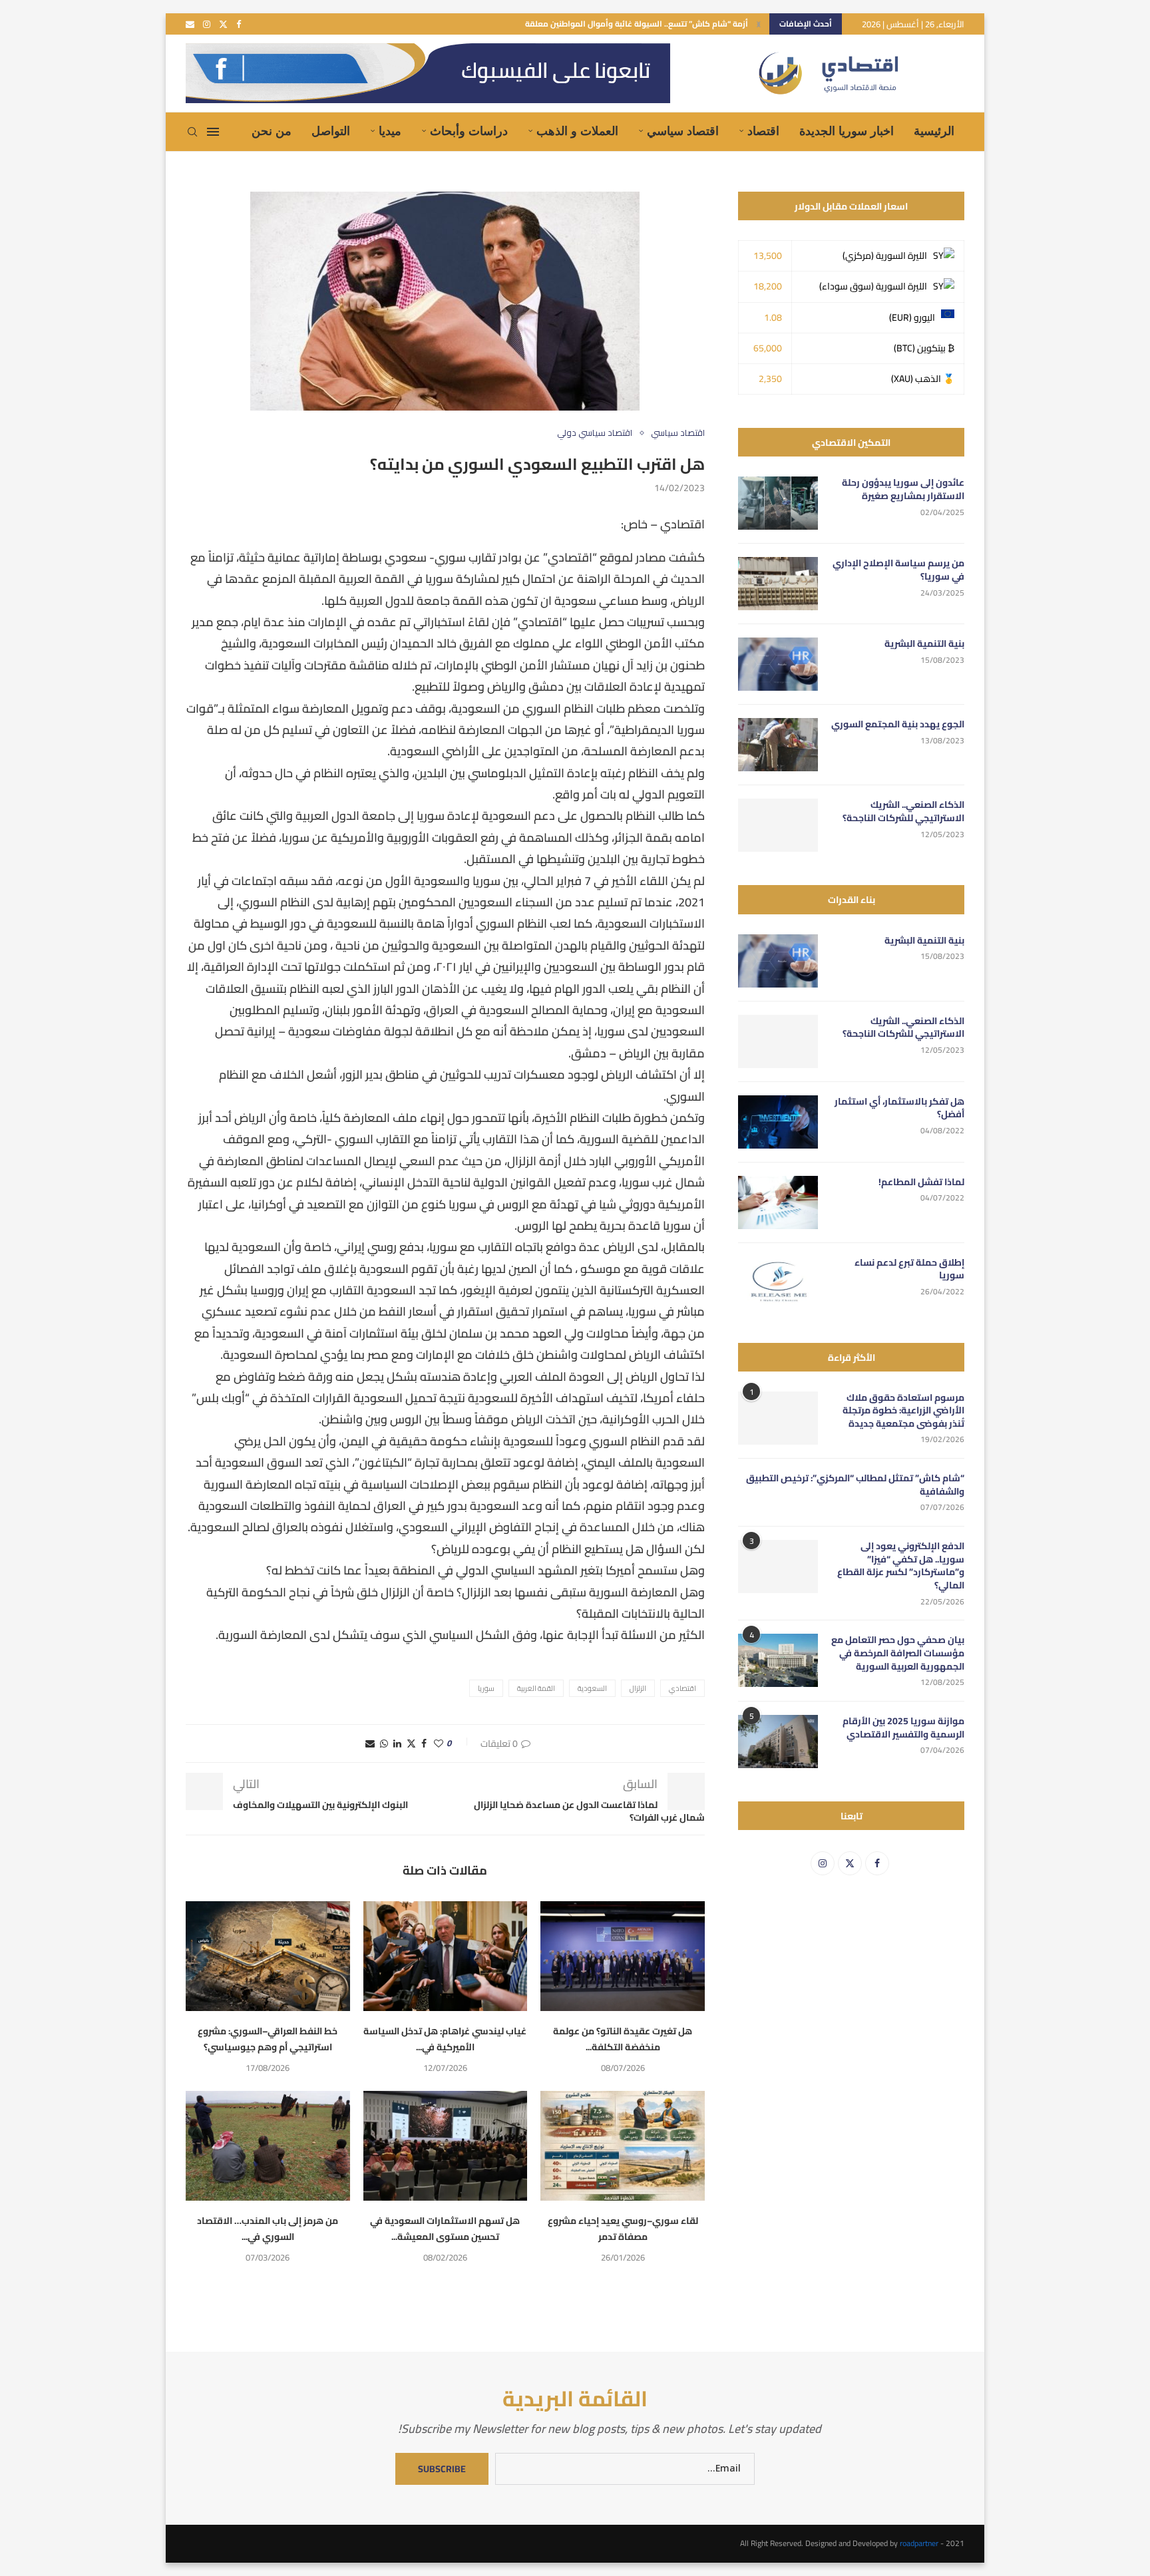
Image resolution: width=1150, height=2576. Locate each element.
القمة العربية (536, 1688)
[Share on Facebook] (424, 1744)
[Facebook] (239, 24)
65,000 (768, 348)
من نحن (272, 131)
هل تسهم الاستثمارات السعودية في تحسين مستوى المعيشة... (445, 2229)
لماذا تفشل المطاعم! (921, 1183)
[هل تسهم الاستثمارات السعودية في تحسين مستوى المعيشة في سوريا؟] (446, 2145)
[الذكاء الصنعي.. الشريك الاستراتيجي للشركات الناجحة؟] (778, 825)
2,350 (770, 379)
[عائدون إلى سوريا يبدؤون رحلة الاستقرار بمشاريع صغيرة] (778, 503)
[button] (759, 24)
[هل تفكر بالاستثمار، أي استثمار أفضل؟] (778, 1122)
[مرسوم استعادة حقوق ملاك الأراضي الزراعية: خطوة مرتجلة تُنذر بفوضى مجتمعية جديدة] (778, 1418)
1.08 (773, 317)
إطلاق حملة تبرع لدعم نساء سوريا (909, 1269)
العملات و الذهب (577, 131)
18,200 (768, 286)
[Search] (192, 132)
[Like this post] (439, 1744)
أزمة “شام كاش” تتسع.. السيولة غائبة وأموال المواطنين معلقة (637, 24)
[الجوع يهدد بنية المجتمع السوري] (778, 745)
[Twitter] (223, 24)
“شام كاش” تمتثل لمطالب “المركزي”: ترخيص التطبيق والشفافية (855, 1485)
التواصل (331, 131)
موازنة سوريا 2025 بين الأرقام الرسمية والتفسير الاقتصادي (903, 1728)
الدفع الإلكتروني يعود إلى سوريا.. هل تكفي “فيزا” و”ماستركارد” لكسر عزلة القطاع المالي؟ (901, 1566)
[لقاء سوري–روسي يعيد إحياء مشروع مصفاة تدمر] (623, 2145)
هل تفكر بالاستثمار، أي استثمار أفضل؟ (899, 1108)
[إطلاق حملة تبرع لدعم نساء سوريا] (778, 1283)
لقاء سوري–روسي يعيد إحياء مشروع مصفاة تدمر (623, 2229)
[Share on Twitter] (411, 1744)
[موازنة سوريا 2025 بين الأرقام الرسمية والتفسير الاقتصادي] (778, 1742)
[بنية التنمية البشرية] (778, 664)
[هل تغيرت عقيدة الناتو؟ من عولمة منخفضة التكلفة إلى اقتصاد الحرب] (623, 1956)
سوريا (486, 1688)
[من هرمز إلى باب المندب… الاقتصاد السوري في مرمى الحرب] (268, 2145)
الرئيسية (934, 131)
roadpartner (919, 2543)
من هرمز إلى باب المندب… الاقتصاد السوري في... (268, 2229)
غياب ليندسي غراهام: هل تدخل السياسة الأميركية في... (445, 2039)
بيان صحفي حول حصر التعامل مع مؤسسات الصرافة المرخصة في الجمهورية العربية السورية (898, 1653)
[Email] (190, 24)
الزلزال (638, 1688)
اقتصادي (682, 1688)
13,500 (768, 256)
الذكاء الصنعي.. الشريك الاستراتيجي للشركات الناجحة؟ (903, 812)
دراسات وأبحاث (469, 131)
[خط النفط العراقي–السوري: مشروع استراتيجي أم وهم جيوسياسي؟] (268, 1956)
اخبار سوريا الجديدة (847, 131)
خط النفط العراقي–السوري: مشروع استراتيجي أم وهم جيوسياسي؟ (268, 2039)
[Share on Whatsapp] (384, 1744)
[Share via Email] (370, 1744)
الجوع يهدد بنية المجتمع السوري (898, 725)
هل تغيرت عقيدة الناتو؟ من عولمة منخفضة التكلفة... (623, 2039)
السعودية (592, 1688)
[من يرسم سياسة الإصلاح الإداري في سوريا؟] (778, 584)
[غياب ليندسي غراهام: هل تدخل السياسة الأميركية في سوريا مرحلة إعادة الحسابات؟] (446, 1956)
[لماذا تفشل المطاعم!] (778, 1202)
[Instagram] (207, 24)
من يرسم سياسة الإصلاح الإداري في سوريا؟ (898, 570)
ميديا (390, 131)
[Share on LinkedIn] (397, 1744)
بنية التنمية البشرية (924, 644)
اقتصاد (763, 131)
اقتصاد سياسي (683, 131)
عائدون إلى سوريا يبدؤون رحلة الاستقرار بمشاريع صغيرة (903, 489)
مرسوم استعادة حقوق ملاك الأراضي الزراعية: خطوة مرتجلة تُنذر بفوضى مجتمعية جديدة (903, 1411)
